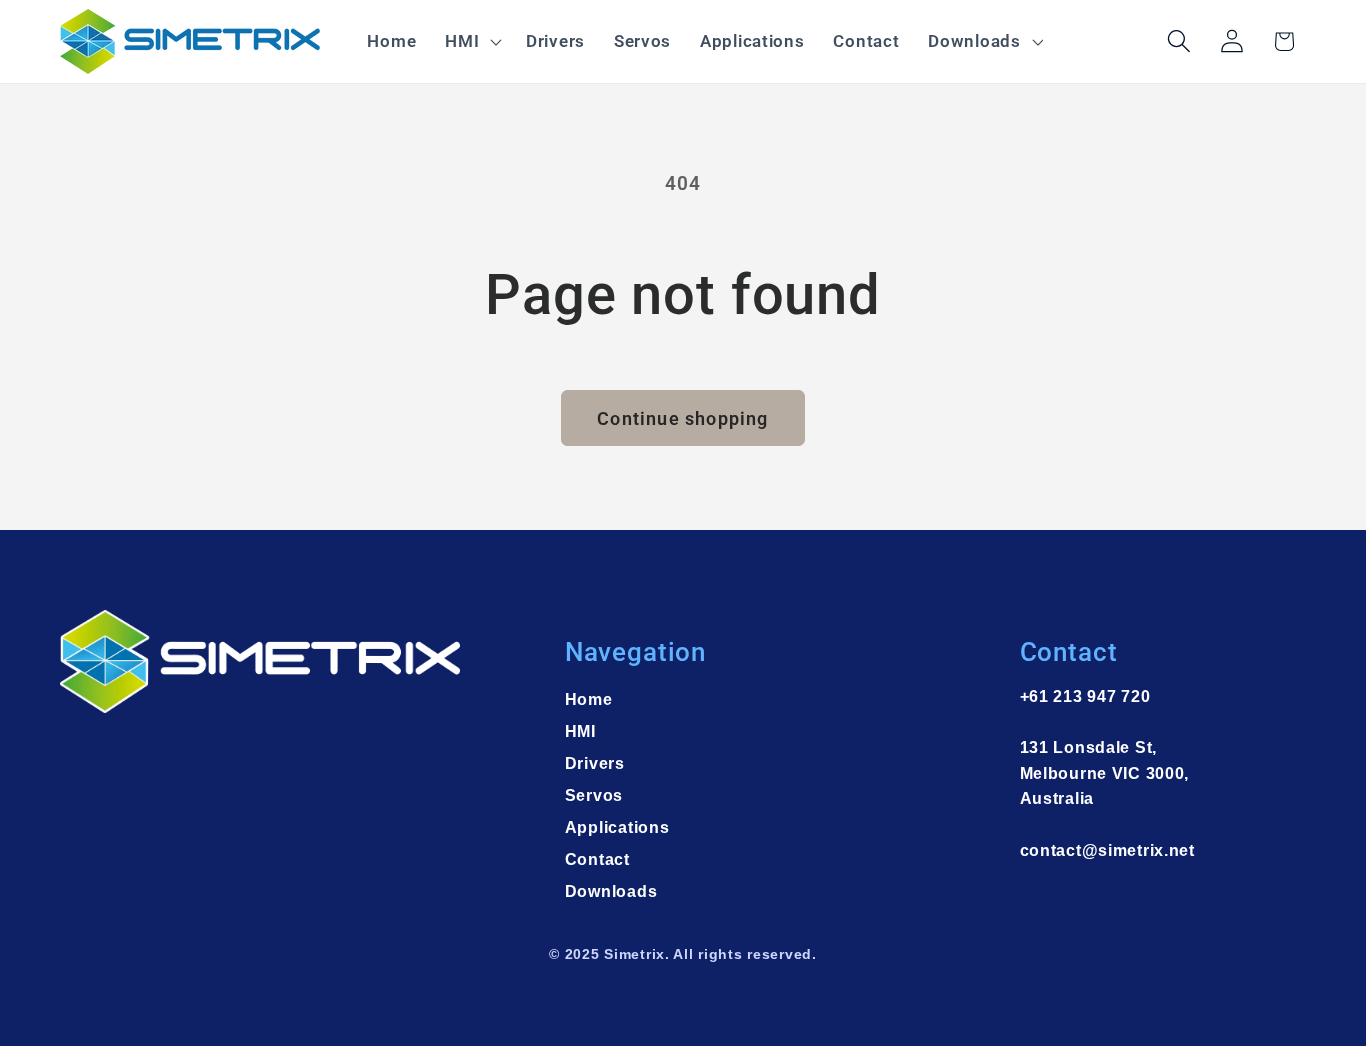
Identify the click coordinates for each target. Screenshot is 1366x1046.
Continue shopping (682, 418)
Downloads (611, 891)
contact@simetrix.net (1107, 850)
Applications (617, 827)
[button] (471, 42)
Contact (597, 859)
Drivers (595, 763)
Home (589, 699)
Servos (594, 795)
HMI (580, 731)
